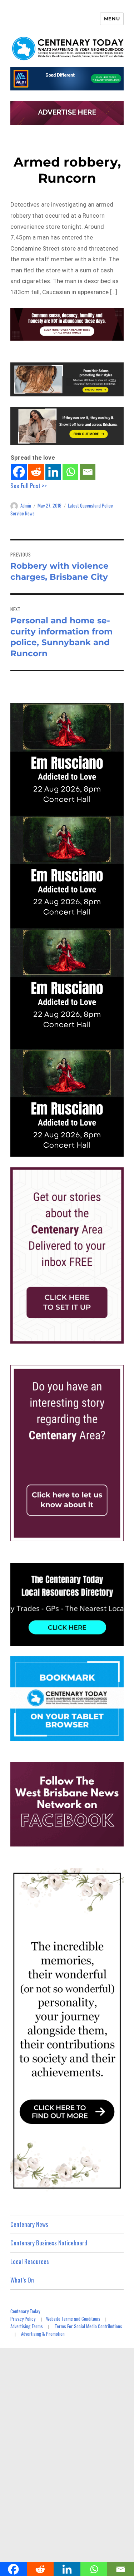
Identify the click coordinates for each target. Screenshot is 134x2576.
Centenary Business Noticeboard (49, 2243)
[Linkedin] (53, 472)
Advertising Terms (27, 2326)
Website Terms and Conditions (73, 2319)
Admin (26, 505)
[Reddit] (36, 472)
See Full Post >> (29, 486)
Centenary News (29, 2224)
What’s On (22, 2280)
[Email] (88, 472)
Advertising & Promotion (43, 2334)
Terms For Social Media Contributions (88, 2326)
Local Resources (30, 2261)
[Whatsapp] (70, 472)
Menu (112, 19)
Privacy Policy (23, 2319)
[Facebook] (19, 472)
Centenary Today (25, 2311)
